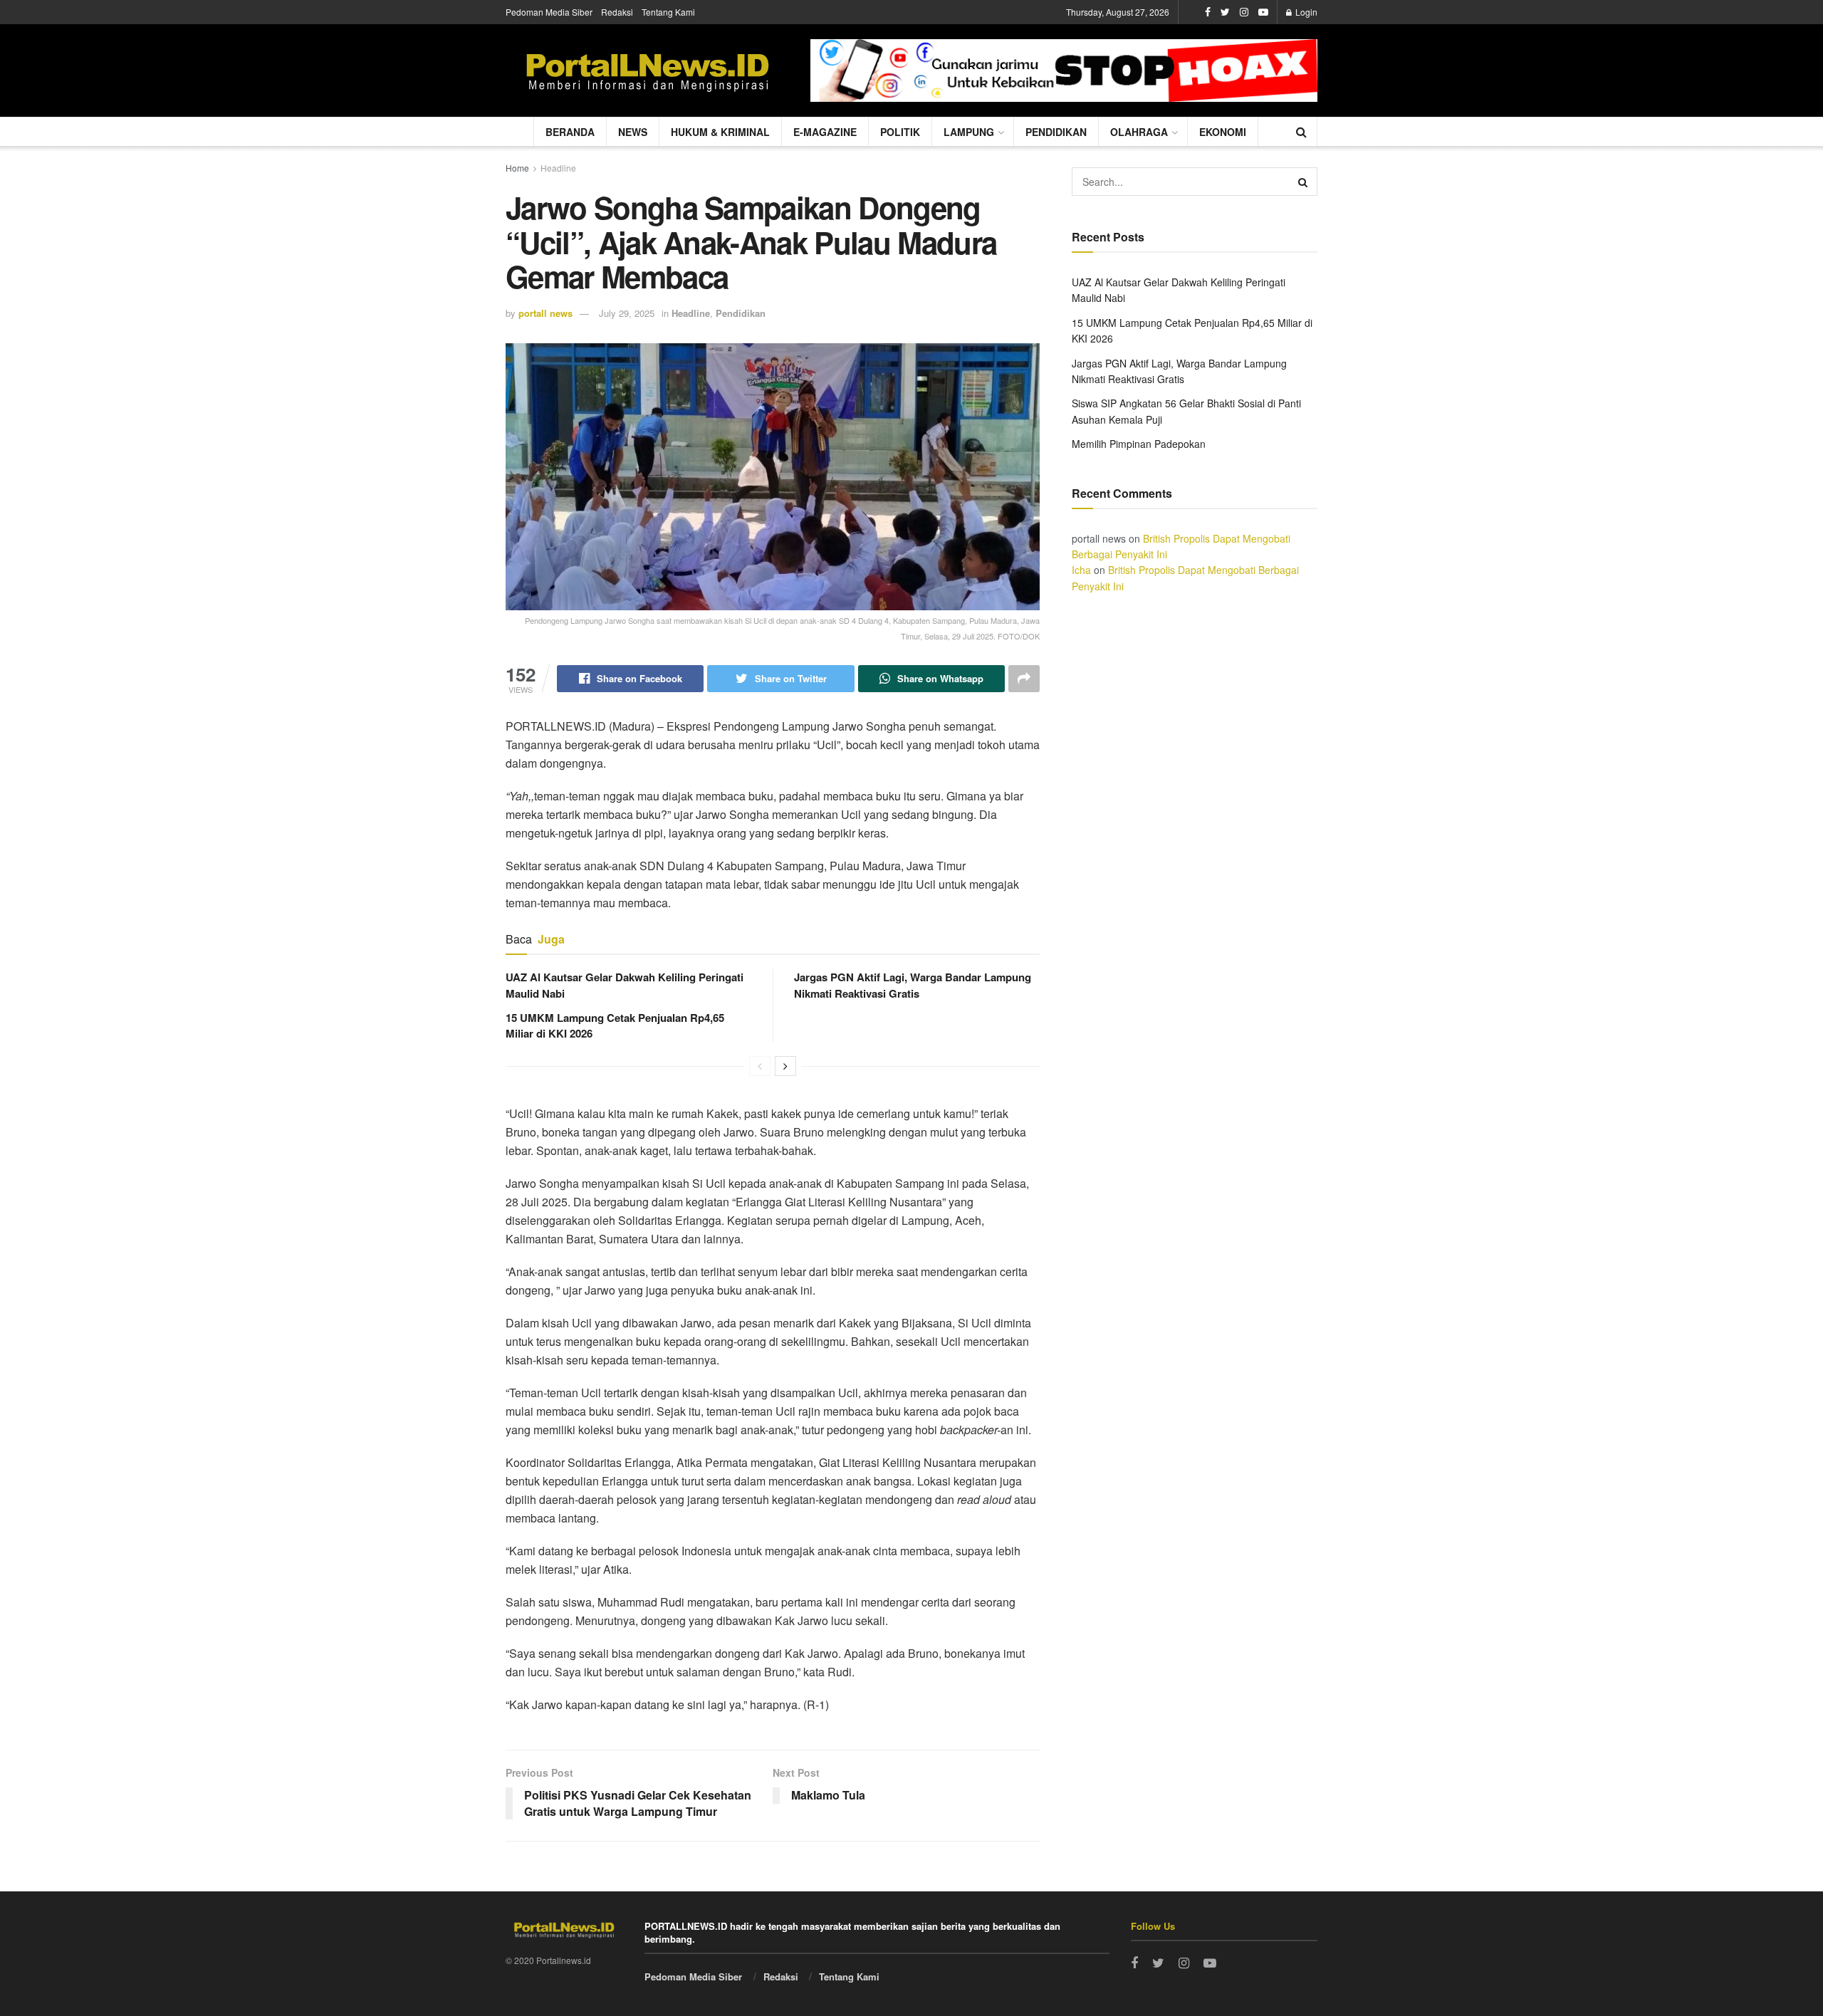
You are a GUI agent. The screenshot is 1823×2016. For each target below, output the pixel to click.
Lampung (969, 132)
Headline (558, 168)
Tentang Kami (668, 12)
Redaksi (617, 12)
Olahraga (1139, 132)
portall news (545, 313)
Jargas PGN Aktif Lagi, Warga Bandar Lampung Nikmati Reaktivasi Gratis (913, 985)
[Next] (785, 1066)
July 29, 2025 (627, 313)
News (633, 132)
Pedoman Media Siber (549, 12)
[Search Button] (1303, 182)
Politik (900, 132)
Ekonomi (1223, 132)
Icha (1081, 570)
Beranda (570, 132)
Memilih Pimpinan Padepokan (1139, 444)
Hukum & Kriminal (720, 132)
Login (1305, 12)
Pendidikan (1056, 132)
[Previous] (760, 1066)
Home (517, 168)
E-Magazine (825, 132)
